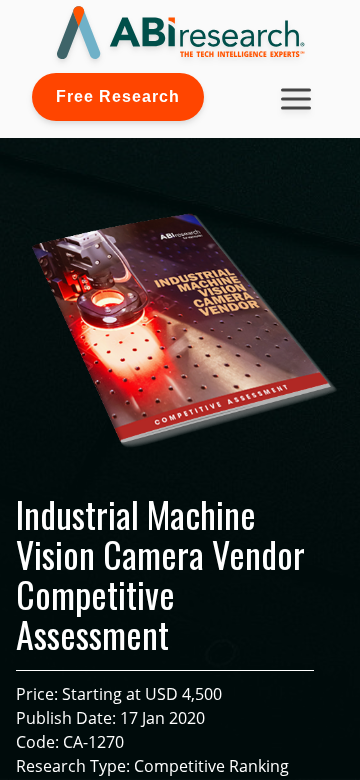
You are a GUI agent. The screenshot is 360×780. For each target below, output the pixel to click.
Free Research (118, 96)
